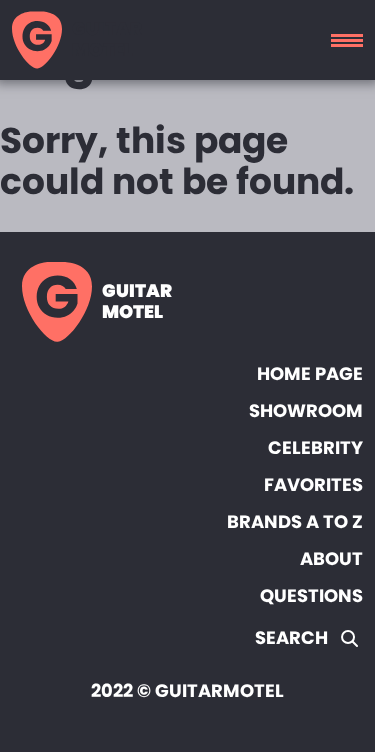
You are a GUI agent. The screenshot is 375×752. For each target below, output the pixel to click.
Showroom (306, 410)
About (331, 558)
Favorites (313, 484)
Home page (310, 373)
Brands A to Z (295, 521)
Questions (311, 595)
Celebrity (315, 447)
